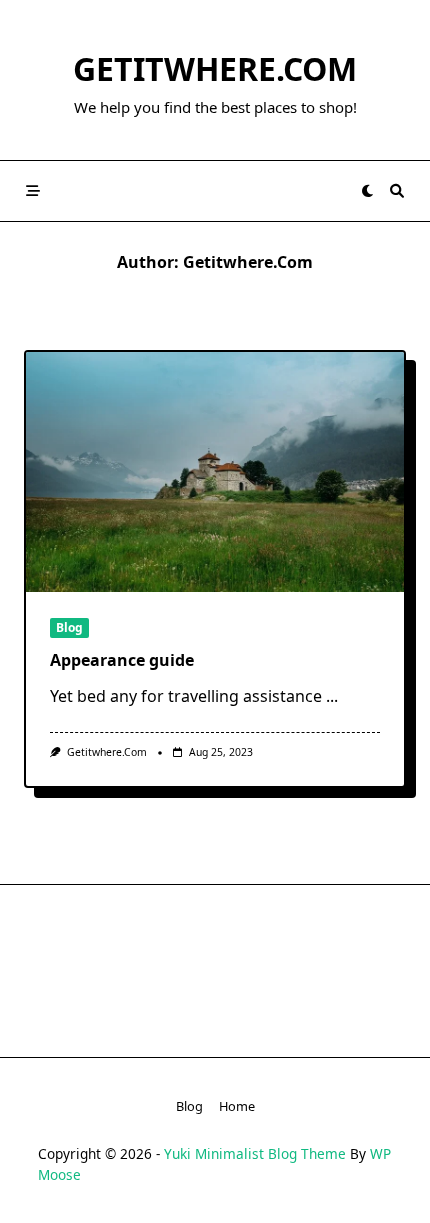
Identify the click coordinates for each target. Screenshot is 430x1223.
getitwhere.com (215, 68)
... (332, 696)
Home (237, 1106)
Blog (69, 627)
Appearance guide (122, 660)
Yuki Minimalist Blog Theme (255, 1153)
